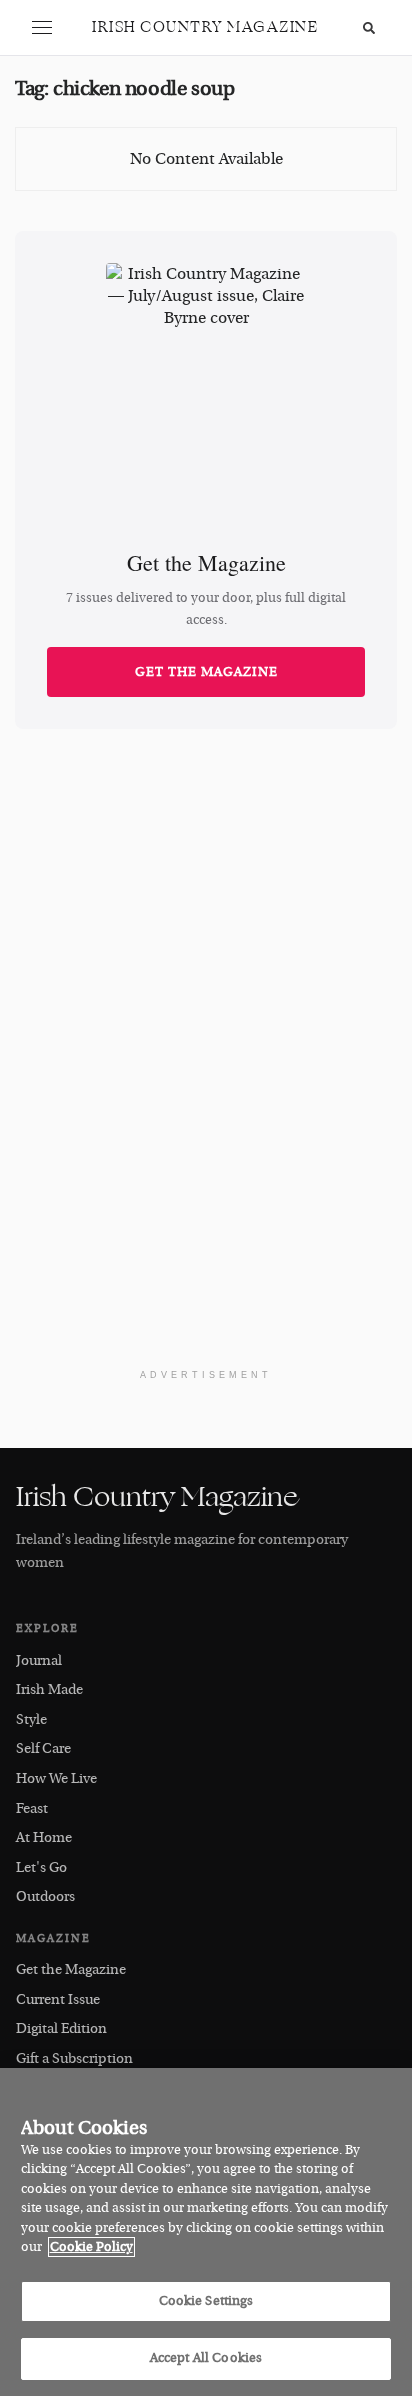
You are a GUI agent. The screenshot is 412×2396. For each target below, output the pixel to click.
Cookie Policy (91, 2247)
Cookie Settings (206, 2301)
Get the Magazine (206, 672)
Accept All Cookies (206, 2358)
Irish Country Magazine (205, 27)
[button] (42, 28)
